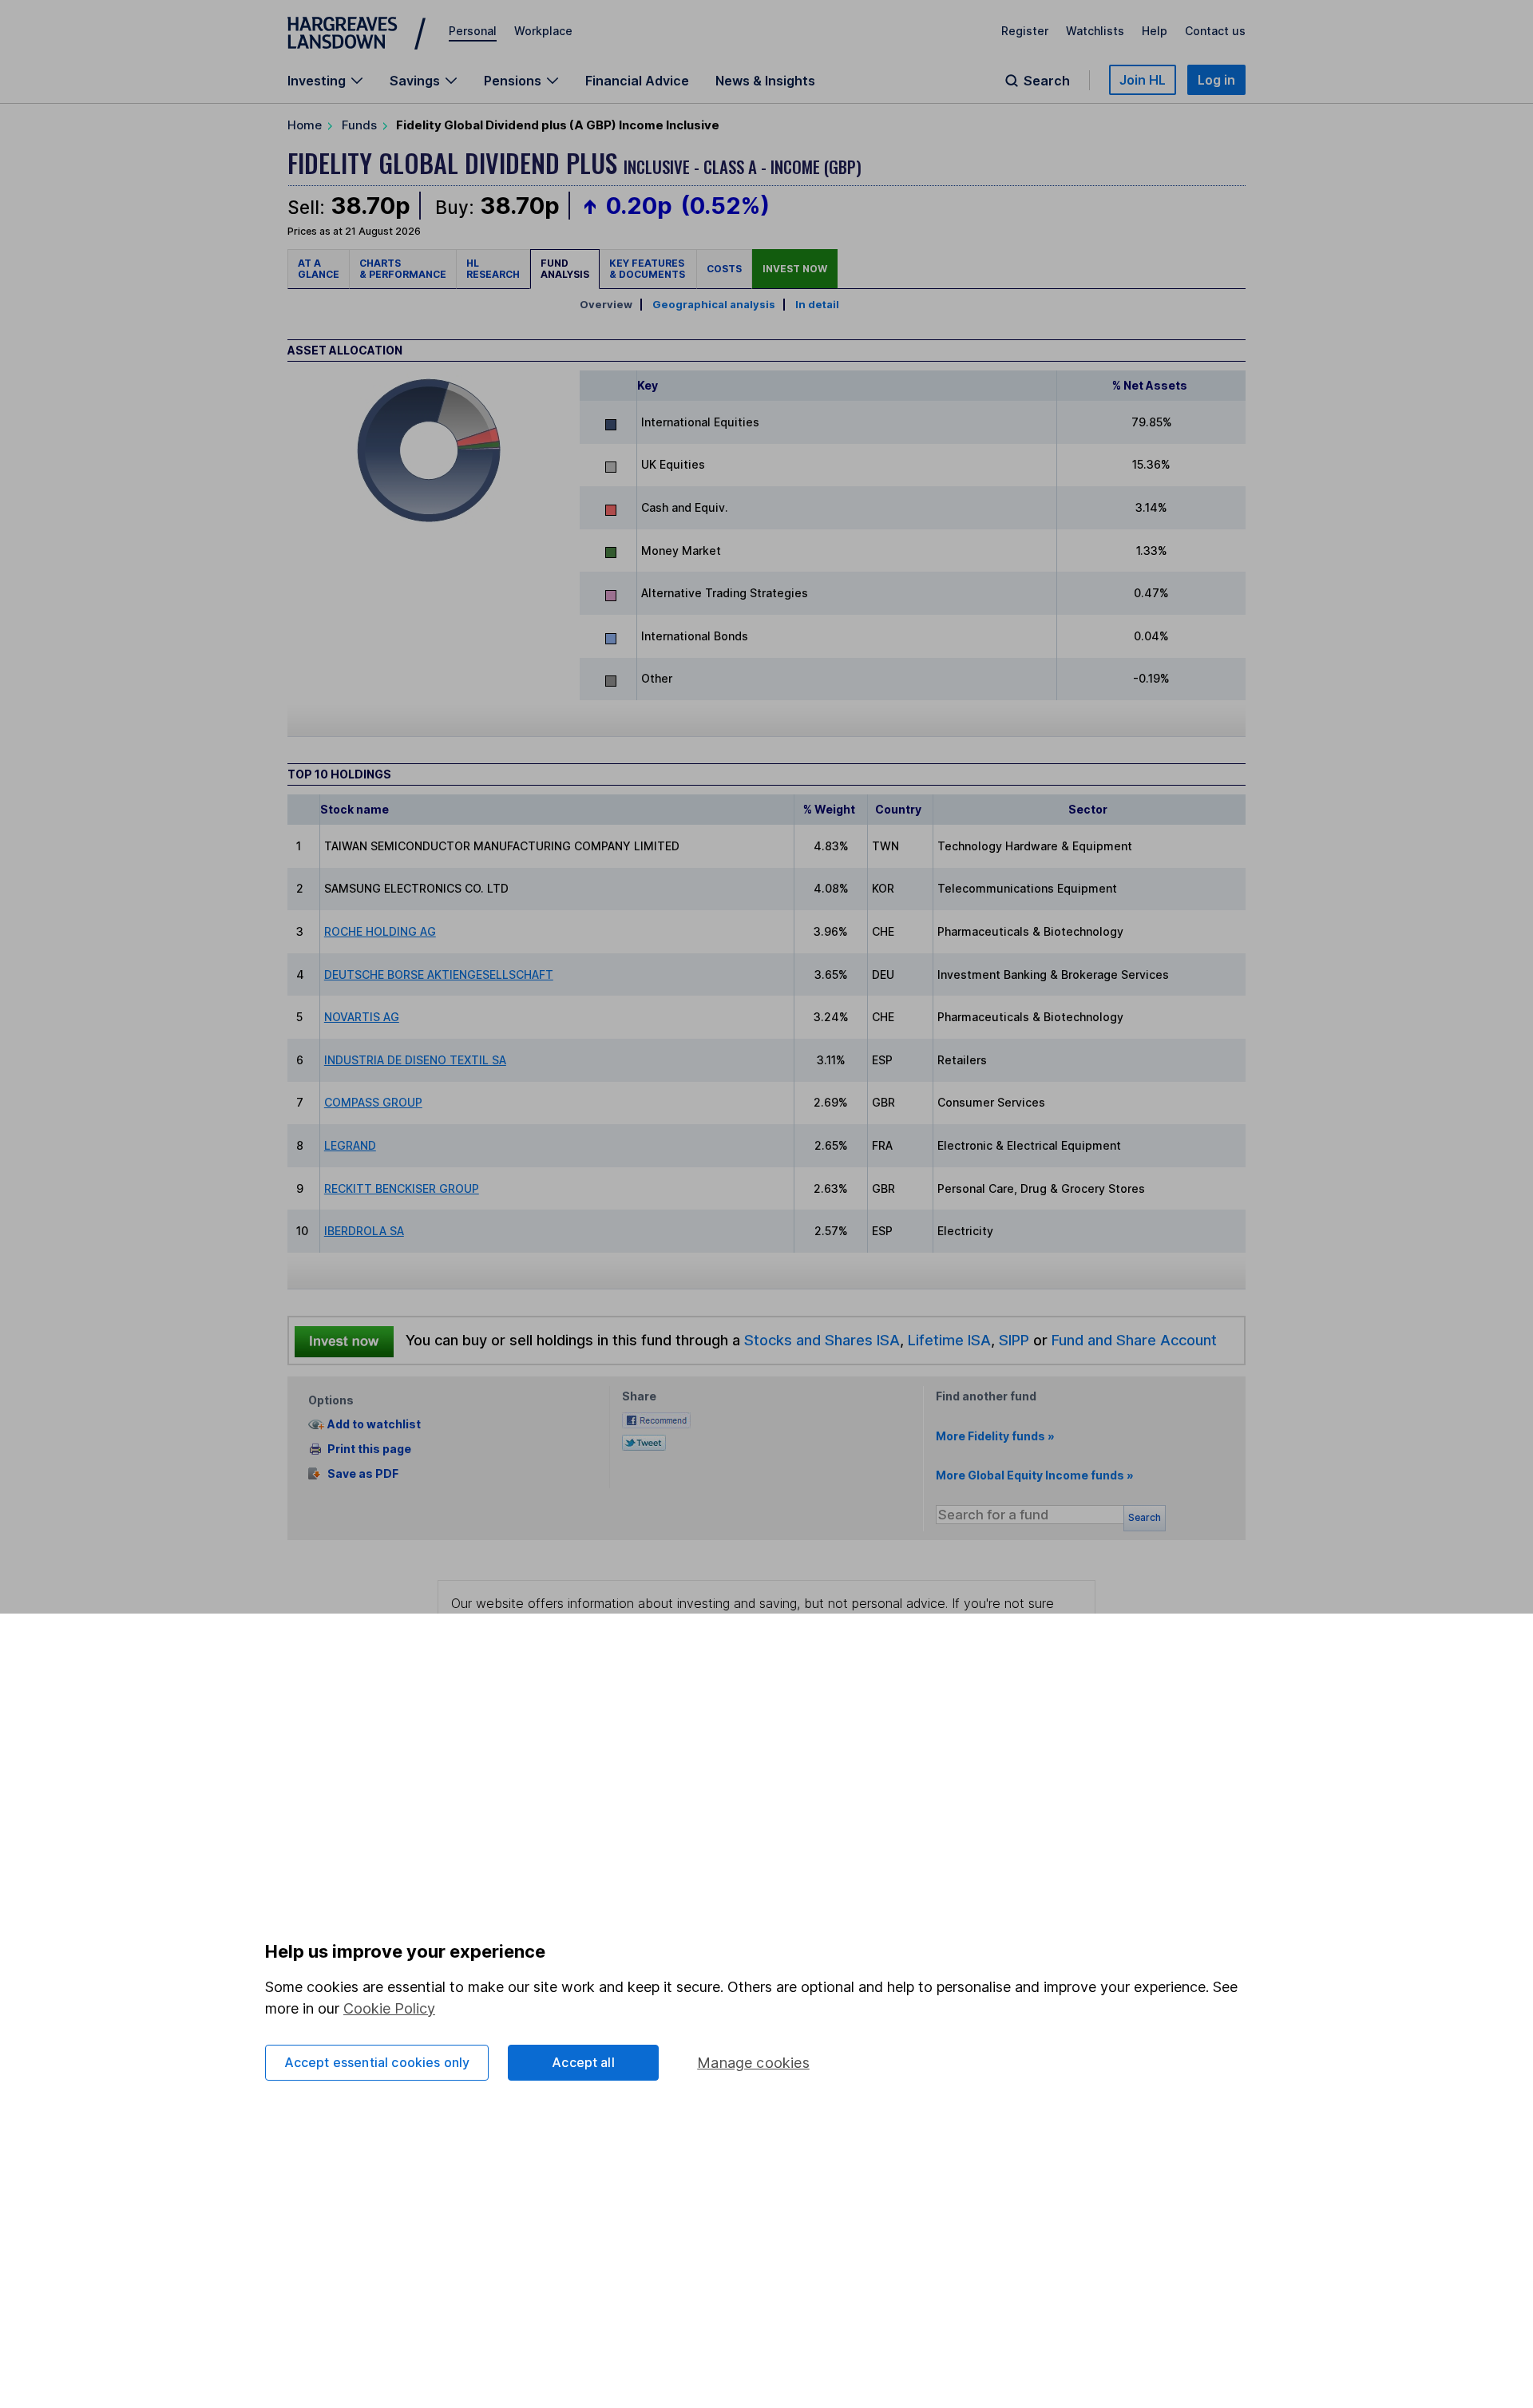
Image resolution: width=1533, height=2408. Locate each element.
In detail (817, 304)
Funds (359, 125)
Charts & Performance (403, 269)
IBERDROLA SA (364, 1231)
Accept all (583, 2062)
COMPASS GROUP (373, 1102)
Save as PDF (363, 1473)
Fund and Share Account (1134, 1340)
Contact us (1215, 31)
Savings (415, 81)
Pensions (513, 81)
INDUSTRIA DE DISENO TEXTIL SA (415, 1060)
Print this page (369, 1449)
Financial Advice (637, 81)
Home (305, 125)
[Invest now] (344, 1341)
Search (1047, 81)
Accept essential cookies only (377, 2062)
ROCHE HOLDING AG (380, 931)
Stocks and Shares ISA (822, 1340)
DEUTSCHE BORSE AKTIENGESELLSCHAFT (439, 974)
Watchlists (1095, 31)
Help (1155, 31)
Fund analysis (565, 269)
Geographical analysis (714, 304)
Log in (1216, 80)
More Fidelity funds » (995, 1436)
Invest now (795, 269)
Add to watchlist (374, 1425)
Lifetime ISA (947, 1340)
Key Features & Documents (648, 269)
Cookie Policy (389, 2008)
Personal (473, 31)
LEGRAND (350, 1145)
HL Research (493, 269)
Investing (317, 81)
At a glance (319, 269)
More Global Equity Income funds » (1035, 1475)
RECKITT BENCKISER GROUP (402, 1188)
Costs (724, 269)
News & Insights (765, 81)
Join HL (1143, 80)
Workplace (543, 31)
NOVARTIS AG (362, 1017)
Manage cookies (753, 2063)
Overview (606, 304)
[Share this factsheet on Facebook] (656, 1418)
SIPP (1014, 1340)
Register (1025, 31)
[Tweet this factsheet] (644, 1441)
